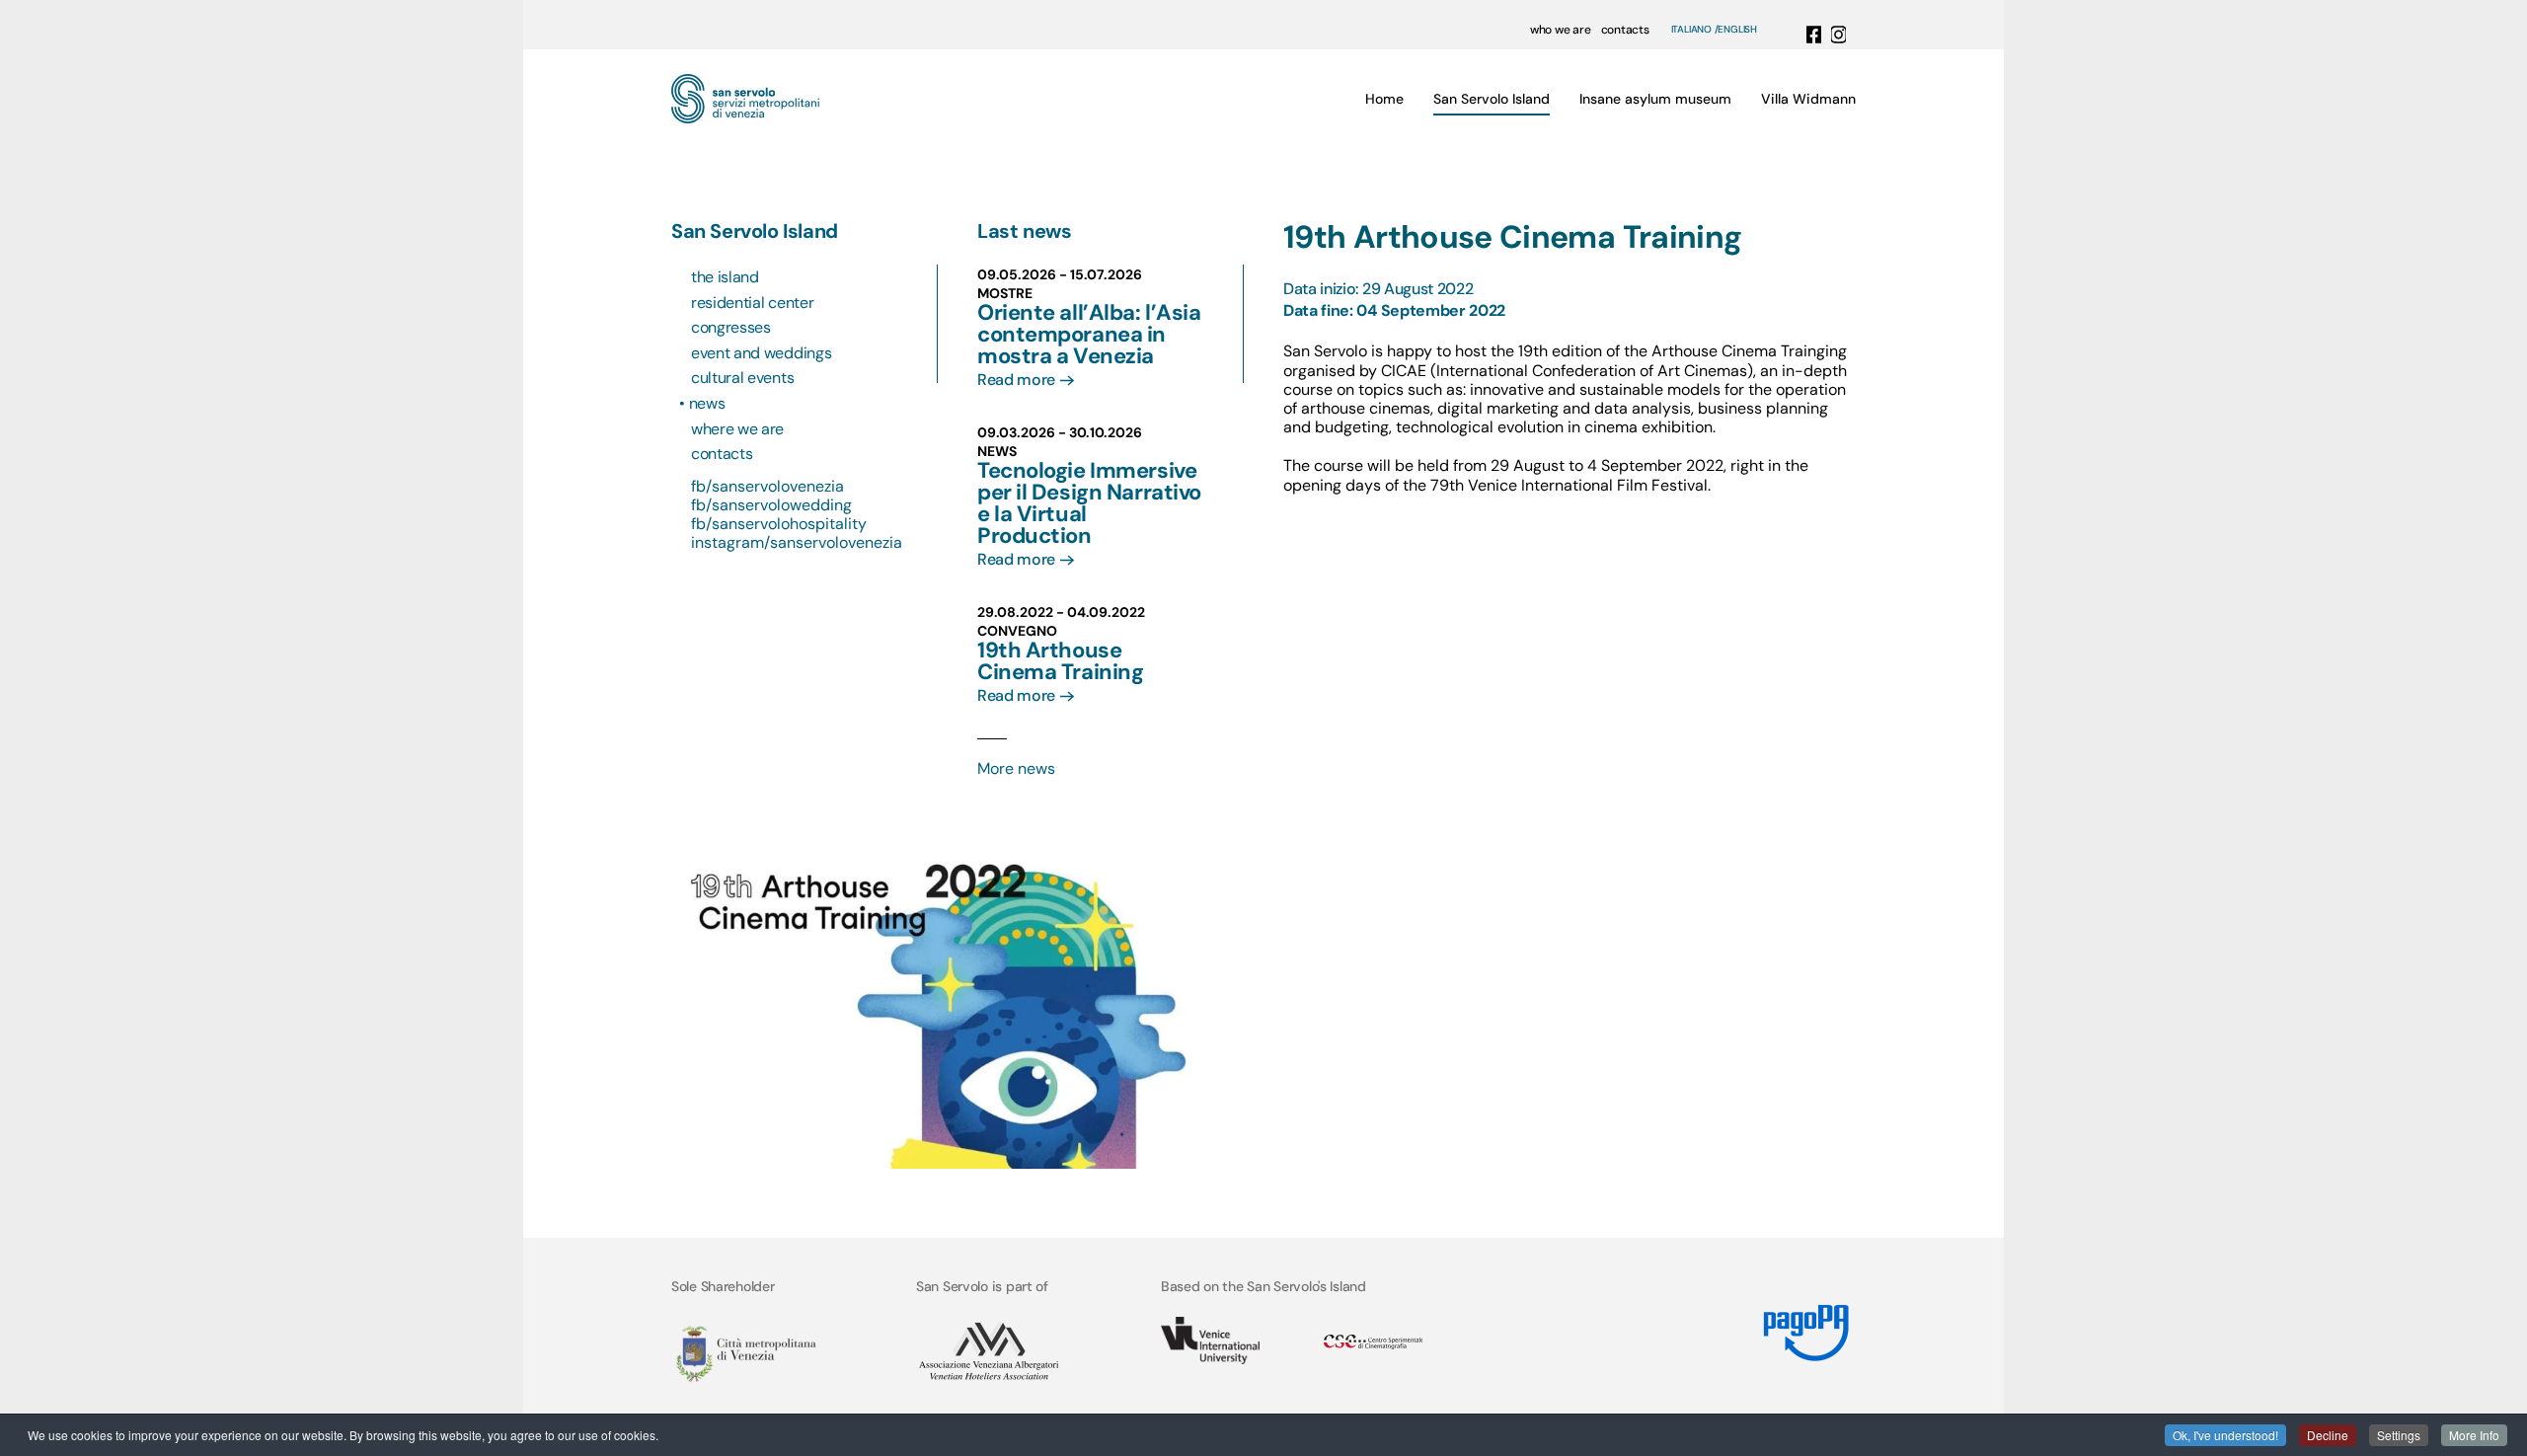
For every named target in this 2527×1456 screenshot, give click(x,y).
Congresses (731, 327)
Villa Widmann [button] (1808, 99)
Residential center (752, 303)
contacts (1625, 30)
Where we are (737, 429)
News (708, 403)
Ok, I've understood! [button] (2225, 1435)
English (1737, 30)
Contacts (722, 454)
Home (1384, 99)
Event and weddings (761, 353)
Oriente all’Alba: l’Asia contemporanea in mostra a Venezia (1089, 334)
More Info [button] (2474, 1435)
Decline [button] (2328, 1435)
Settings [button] (2399, 1435)
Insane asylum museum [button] (1655, 99)
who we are (1561, 30)
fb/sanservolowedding (771, 505)
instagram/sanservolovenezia (797, 542)
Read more (1016, 380)
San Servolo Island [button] (1492, 99)
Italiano (1691, 30)
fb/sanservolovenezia (767, 486)
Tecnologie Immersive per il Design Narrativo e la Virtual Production (1089, 503)
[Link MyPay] (1806, 1325)
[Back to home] (745, 99)
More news (1016, 768)
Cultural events (742, 378)
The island (725, 277)
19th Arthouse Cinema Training (1060, 661)
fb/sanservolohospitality (779, 524)
